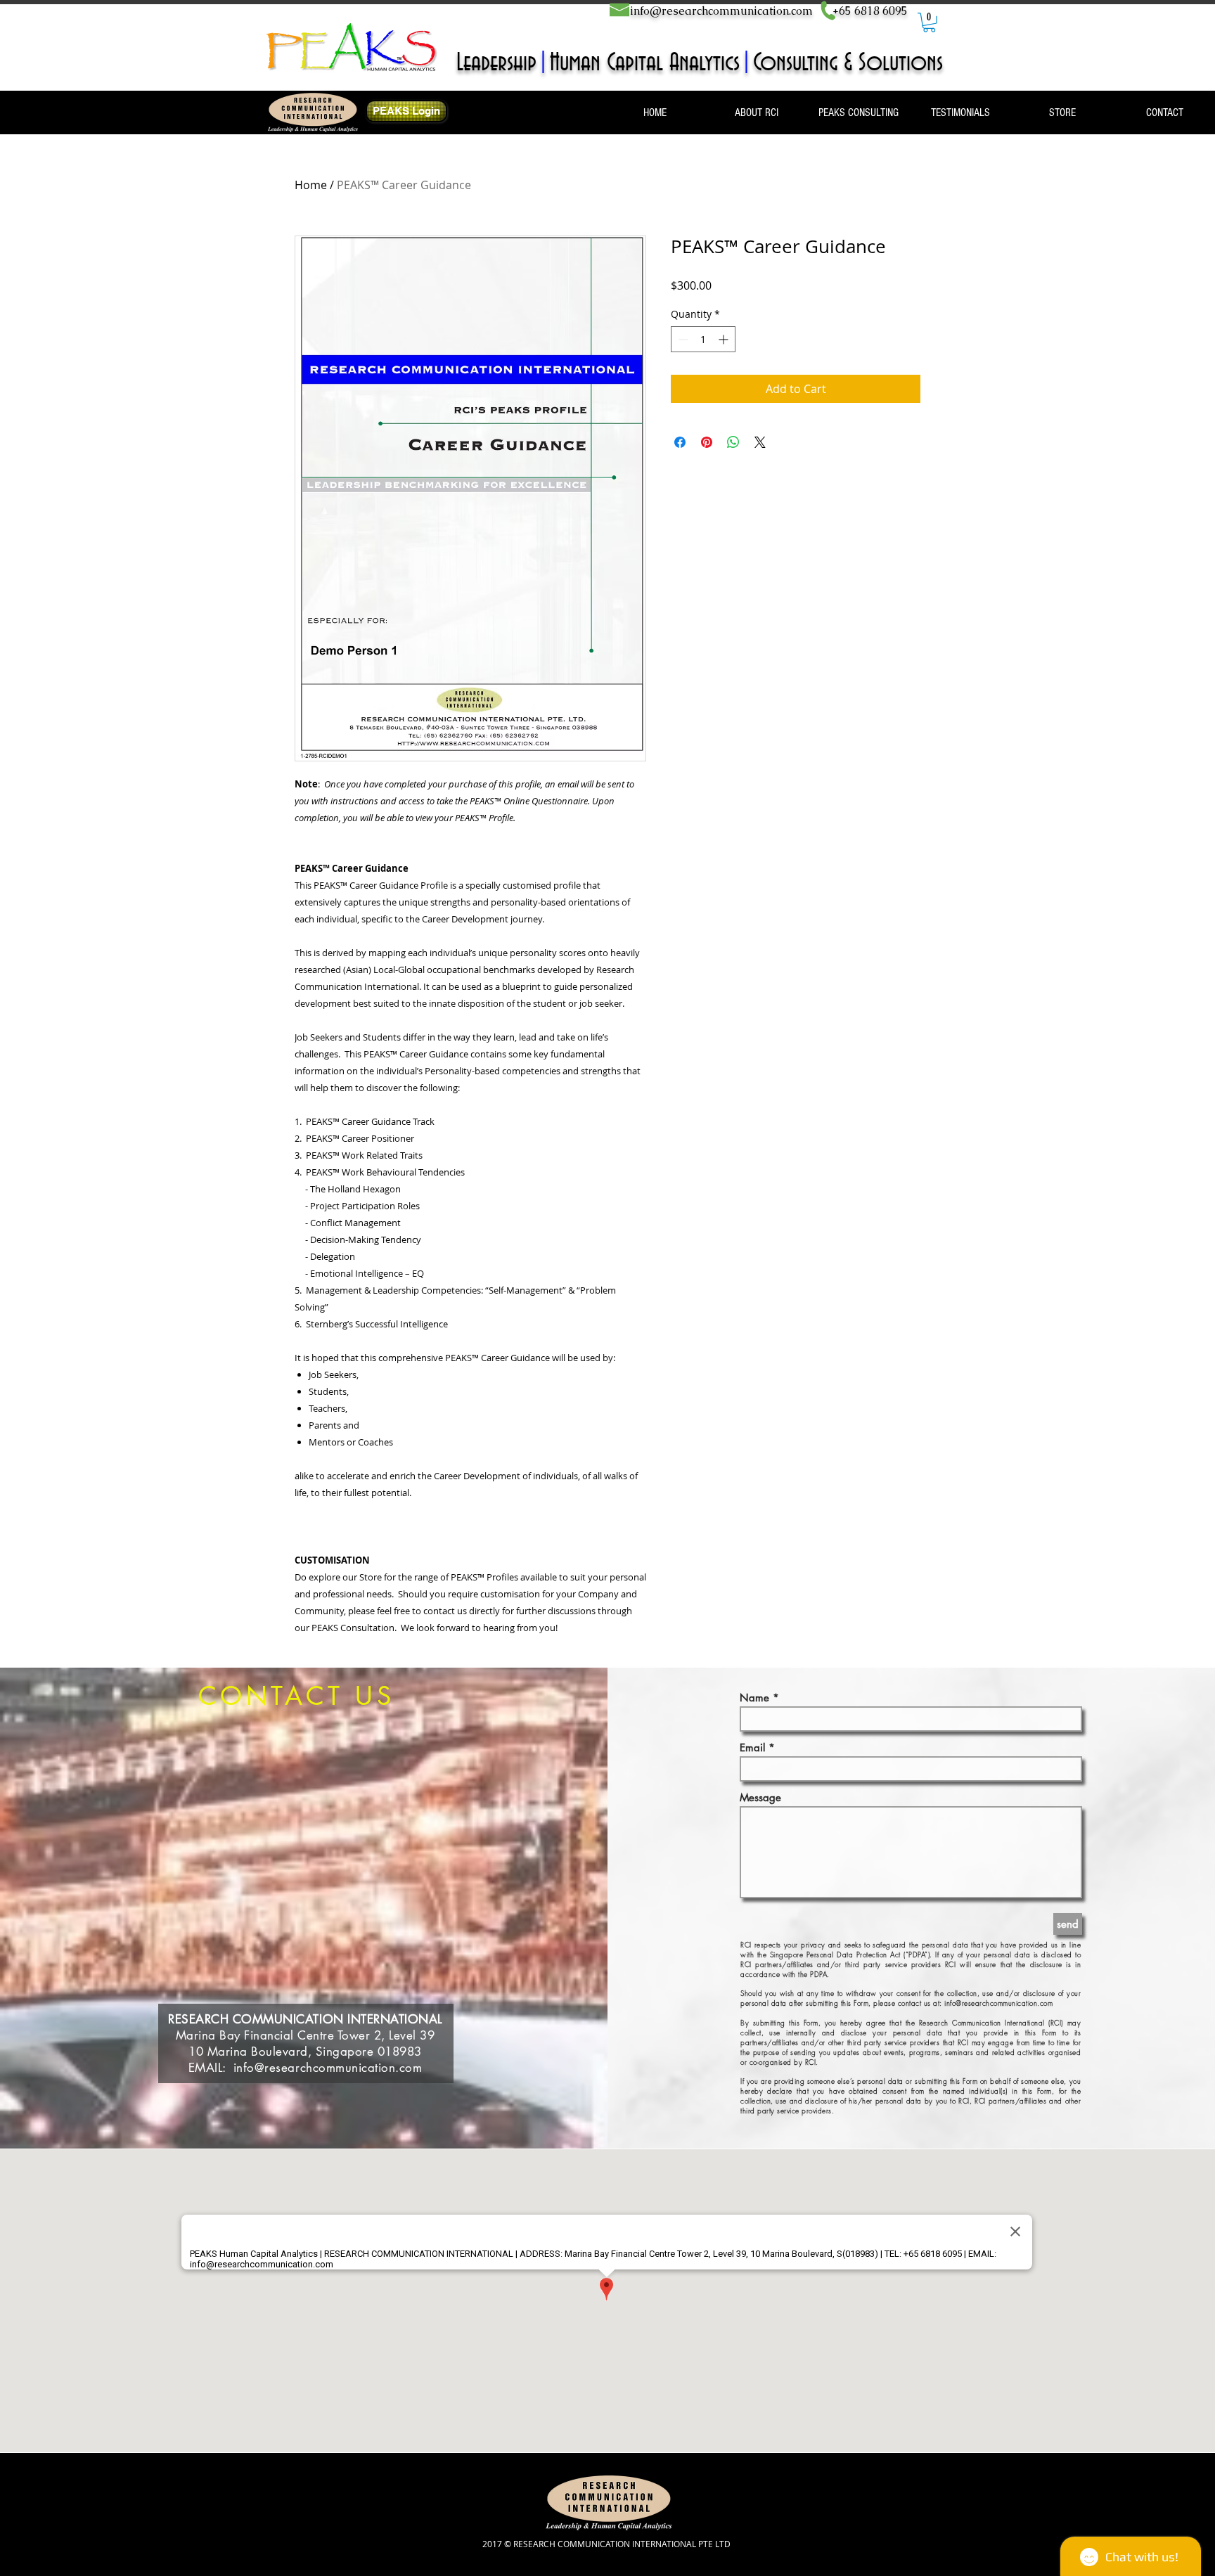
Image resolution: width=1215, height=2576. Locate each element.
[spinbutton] (703, 339)
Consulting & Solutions (848, 63)
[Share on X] (760, 442)
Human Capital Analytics (645, 63)
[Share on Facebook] (680, 442)
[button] (929, 22)
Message (760, 1797)
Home (311, 185)
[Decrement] (682, 339)
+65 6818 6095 (870, 11)
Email (752, 1747)
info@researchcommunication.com (721, 11)
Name (754, 1698)
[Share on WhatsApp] (733, 442)
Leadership (496, 63)
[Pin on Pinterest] (707, 442)
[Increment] (725, 339)
